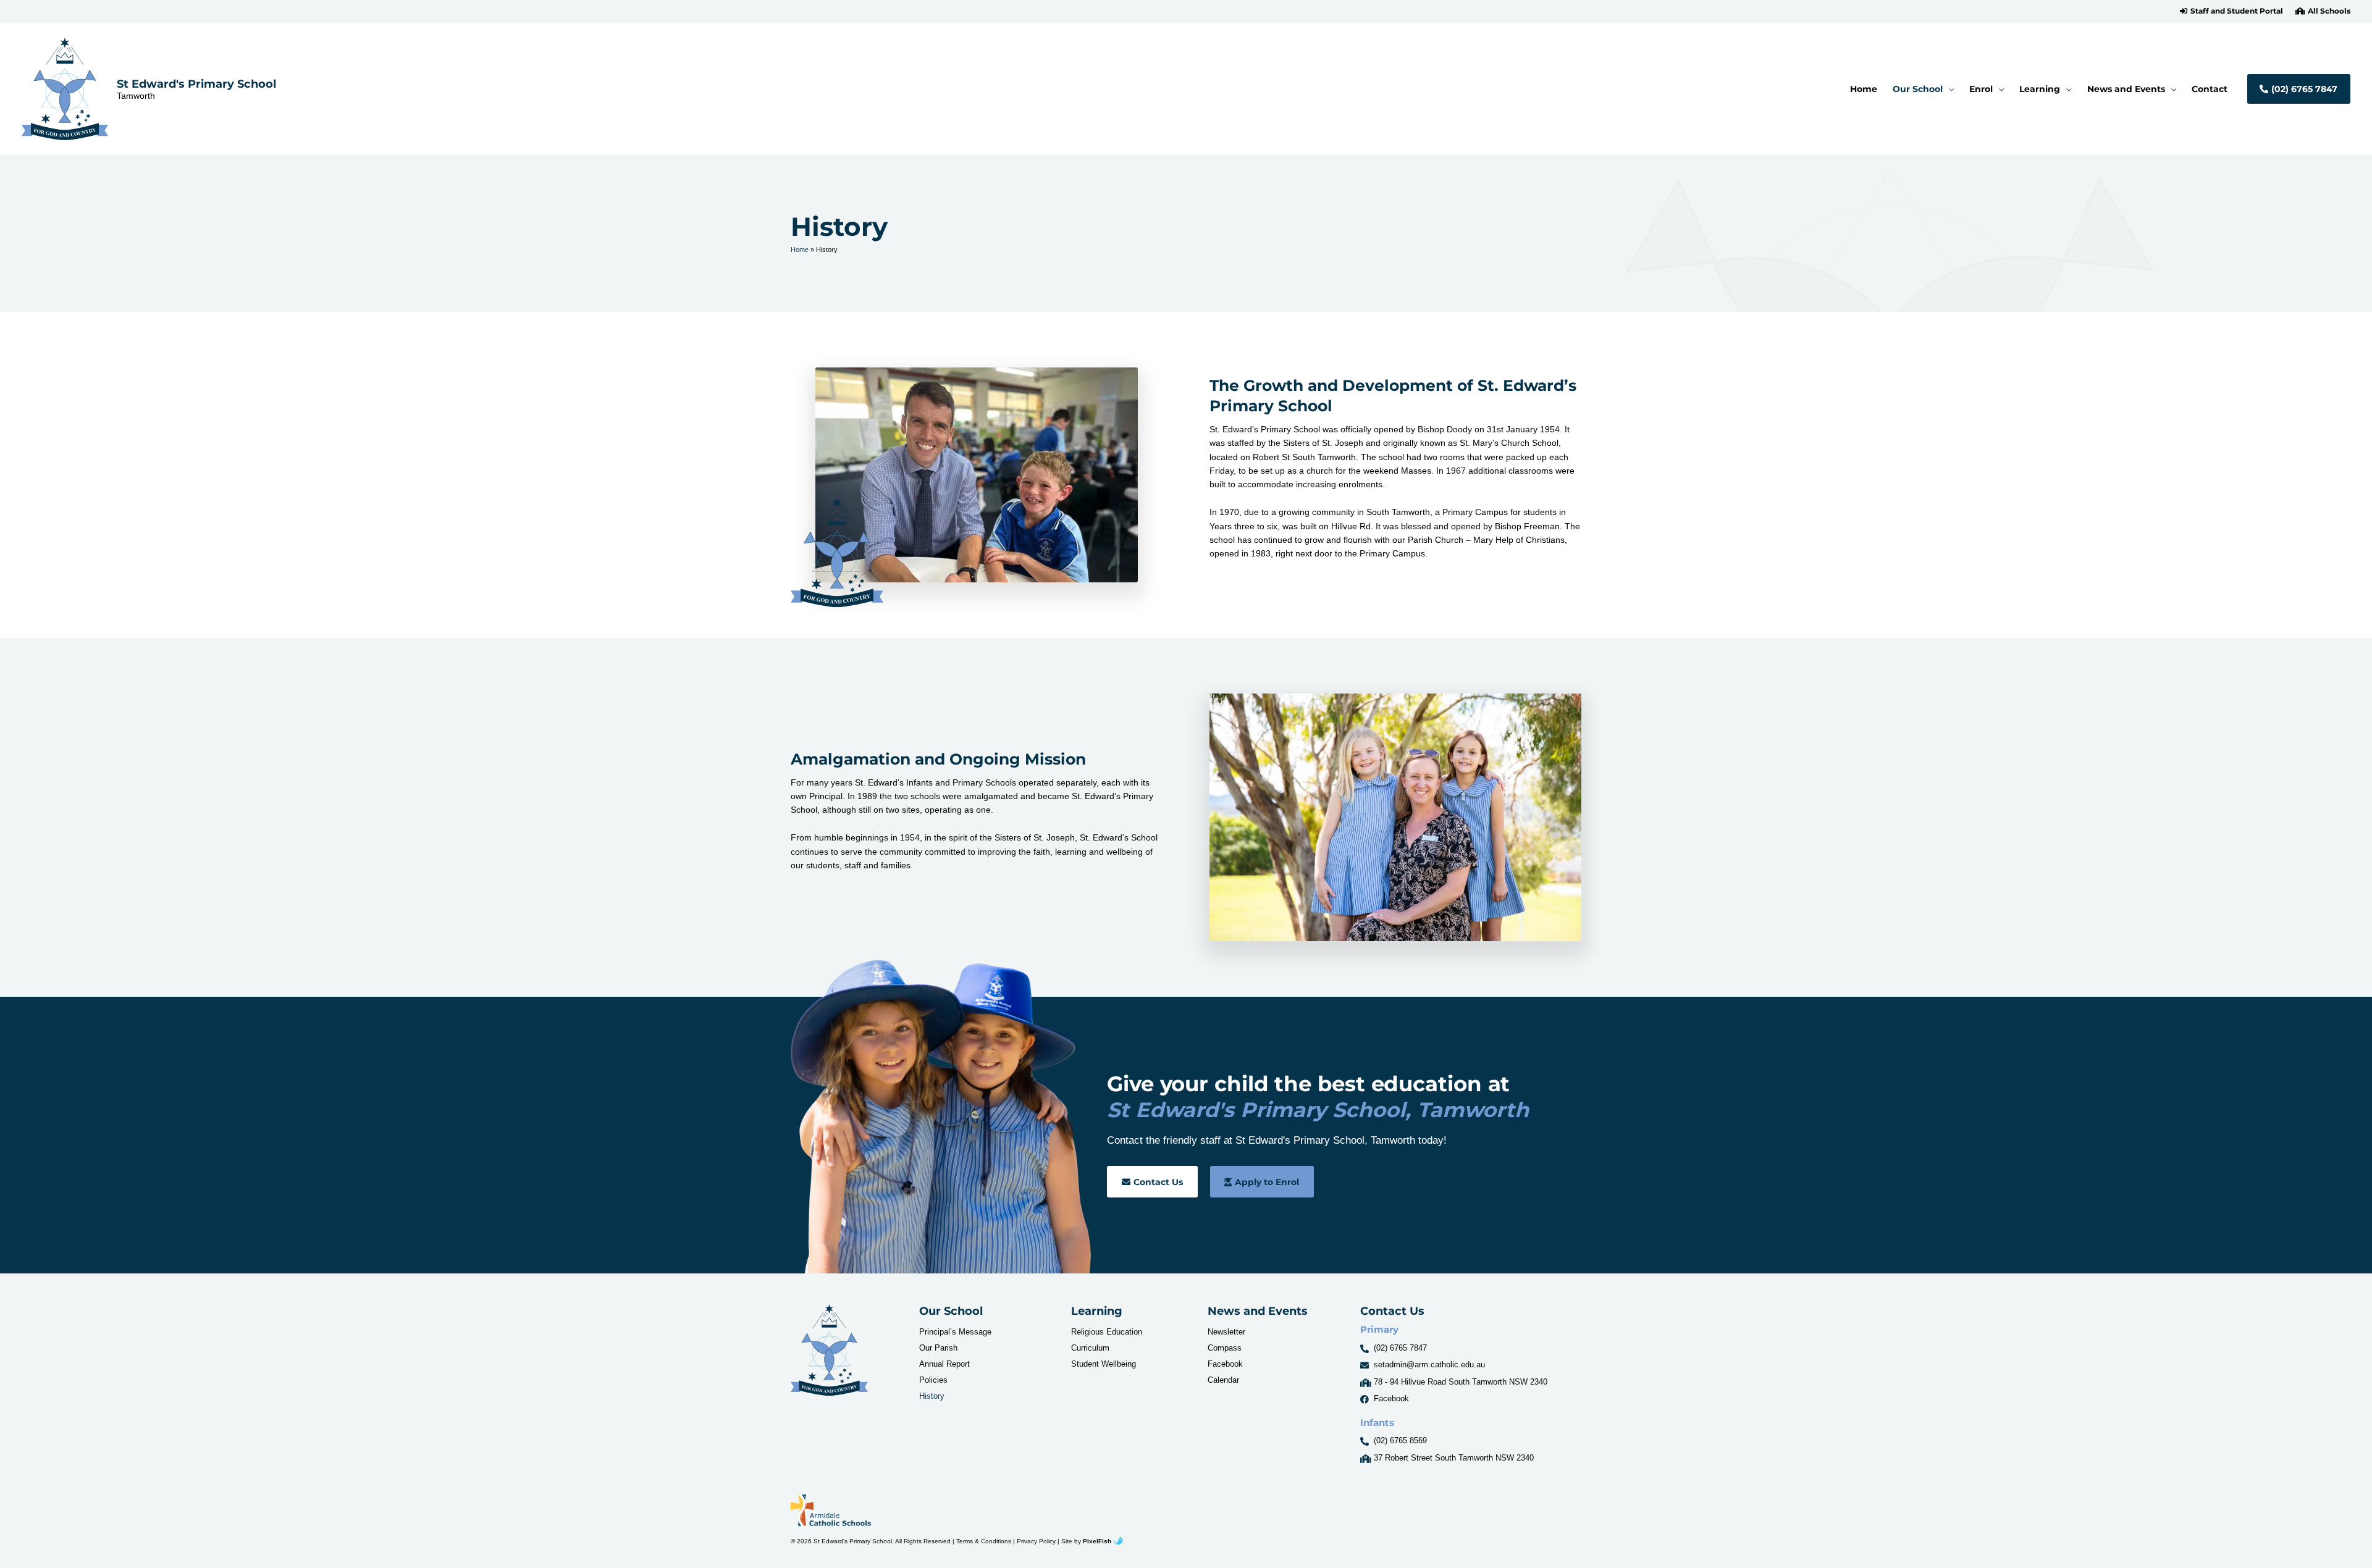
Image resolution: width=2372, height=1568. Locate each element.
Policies (933, 1380)
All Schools (2329, 11)
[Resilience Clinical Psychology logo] (829, 1350)
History (932, 1396)
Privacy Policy (1036, 1541)
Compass (1225, 1348)
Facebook (1225, 1364)
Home (800, 249)
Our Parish (938, 1348)
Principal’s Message (955, 1332)
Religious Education (1107, 1332)
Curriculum (1090, 1348)
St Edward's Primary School (196, 84)
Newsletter (1226, 1332)
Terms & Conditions (984, 1541)
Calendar (1223, 1380)
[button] (2231, 11)
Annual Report (944, 1364)
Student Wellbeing (1104, 1364)
